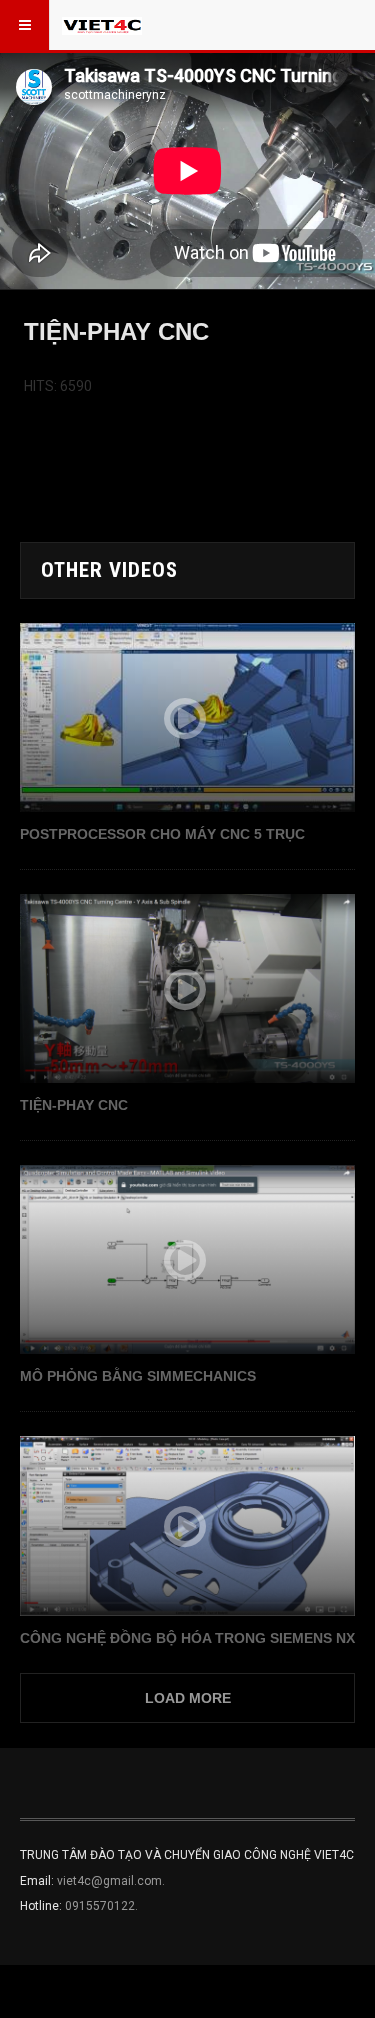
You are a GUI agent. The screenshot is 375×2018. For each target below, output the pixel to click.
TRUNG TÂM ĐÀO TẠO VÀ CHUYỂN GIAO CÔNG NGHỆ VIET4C (187, 1855)
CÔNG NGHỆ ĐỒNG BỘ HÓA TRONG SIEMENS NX (187, 1638)
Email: (38, 1881)
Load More (188, 1698)
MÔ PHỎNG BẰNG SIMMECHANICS (138, 1376)
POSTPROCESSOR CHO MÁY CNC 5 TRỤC (162, 834)
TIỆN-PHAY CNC (74, 1105)
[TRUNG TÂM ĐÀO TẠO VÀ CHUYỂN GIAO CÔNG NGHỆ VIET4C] (102, 25)
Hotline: (42, 1906)
